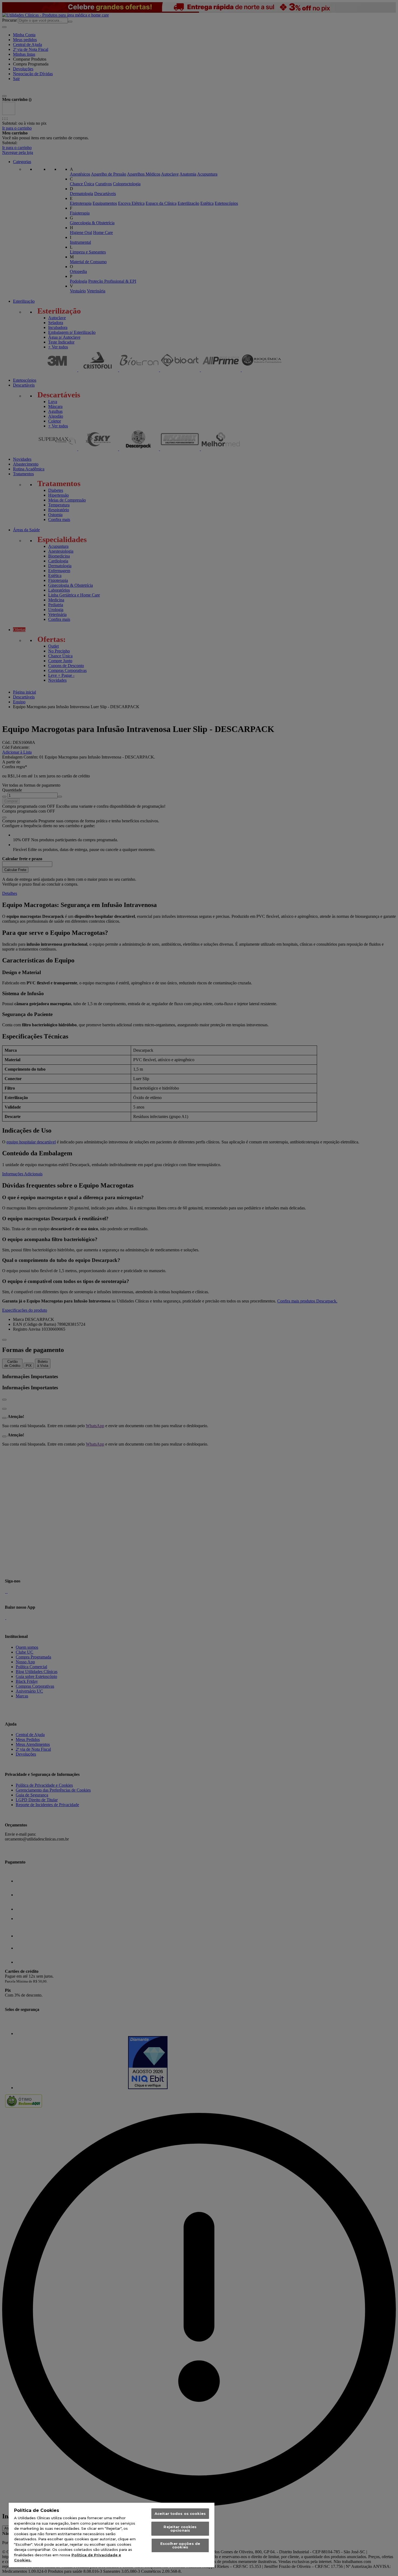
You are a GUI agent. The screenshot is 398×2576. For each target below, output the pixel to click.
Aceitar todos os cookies (180, 2514)
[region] (112, 2535)
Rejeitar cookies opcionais (180, 2529)
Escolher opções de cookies (180, 2545)
